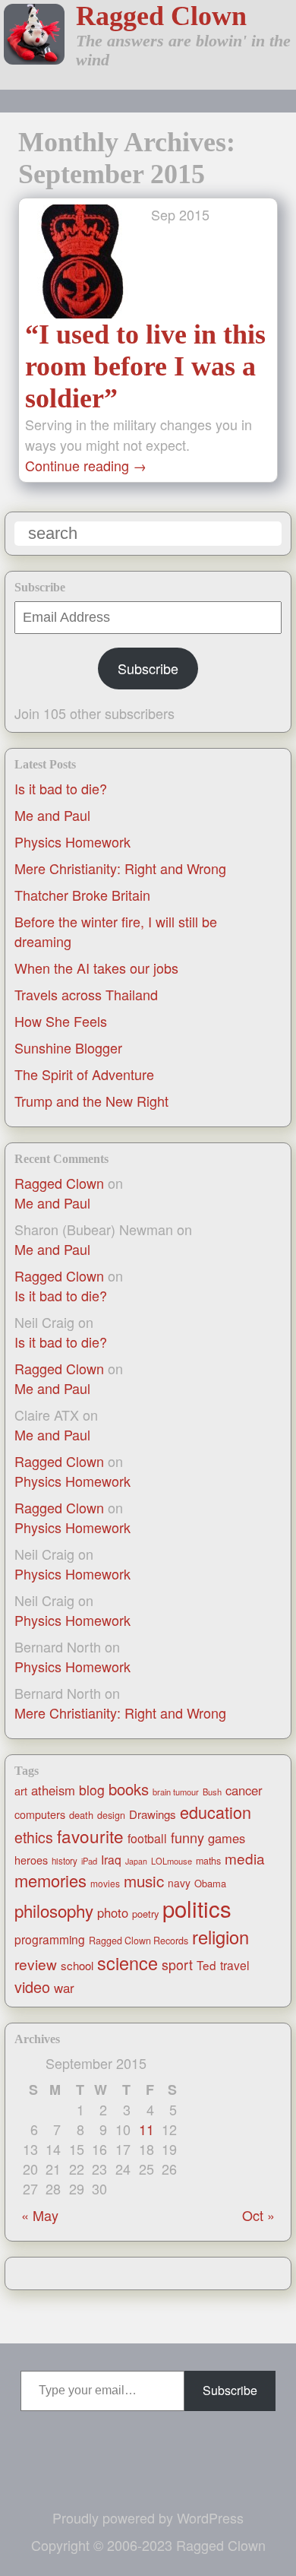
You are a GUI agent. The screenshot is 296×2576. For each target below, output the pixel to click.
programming (50, 1939)
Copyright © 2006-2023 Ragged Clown (148, 2545)
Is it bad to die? (61, 788)
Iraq (111, 1859)
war (64, 1988)
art (21, 1791)
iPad (89, 1861)
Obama (210, 1883)
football (147, 1838)
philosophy (54, 1910)
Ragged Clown (161, 16)
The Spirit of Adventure (84, 1074)
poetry (145, 1914)
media (245, 1858)
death (81, 1815)
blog (92, 1790)
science (128, 1963)
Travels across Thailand (86, 994)
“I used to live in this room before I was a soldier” (145, 366)
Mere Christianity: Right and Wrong (120, 868)
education (216, 1812)
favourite (90, 1836)
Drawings (153, 1814)
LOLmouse (172, 1861)
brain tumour (176, 1792)
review (36, 1964)
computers (40, 1814)
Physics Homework (72, 841)
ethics (34, 1837)
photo (113, 1912)
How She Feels (61, 1021)
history (65, 1861)
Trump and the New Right (91, 1101)
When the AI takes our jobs (96, 968)
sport (177, 1964)
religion (220, 1937)
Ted (206, 1965)
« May (40, 2215)
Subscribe (148, 668)
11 (146, 2129)
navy (179, 1883)
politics (197, 1908)
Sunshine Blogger (68, 1047)
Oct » (258, 2215)
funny (187, 1837)
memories (50, 1880)
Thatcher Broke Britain (82, 895)
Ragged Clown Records (139, 1941)
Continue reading (86, 465)
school (77, 1965)
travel (235, 1965)
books (129, 1789)
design (111, 1815)
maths (208, 1861)
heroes (31, 1860)
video (32, 1987)
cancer (244, 1790)
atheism (53, 1790)
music (144, 1881)
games (227, 1838)
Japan (136, 1861)
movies (105, 1883)
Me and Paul (52, 815)
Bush (212, 1792)
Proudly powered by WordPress (148, 2517)
